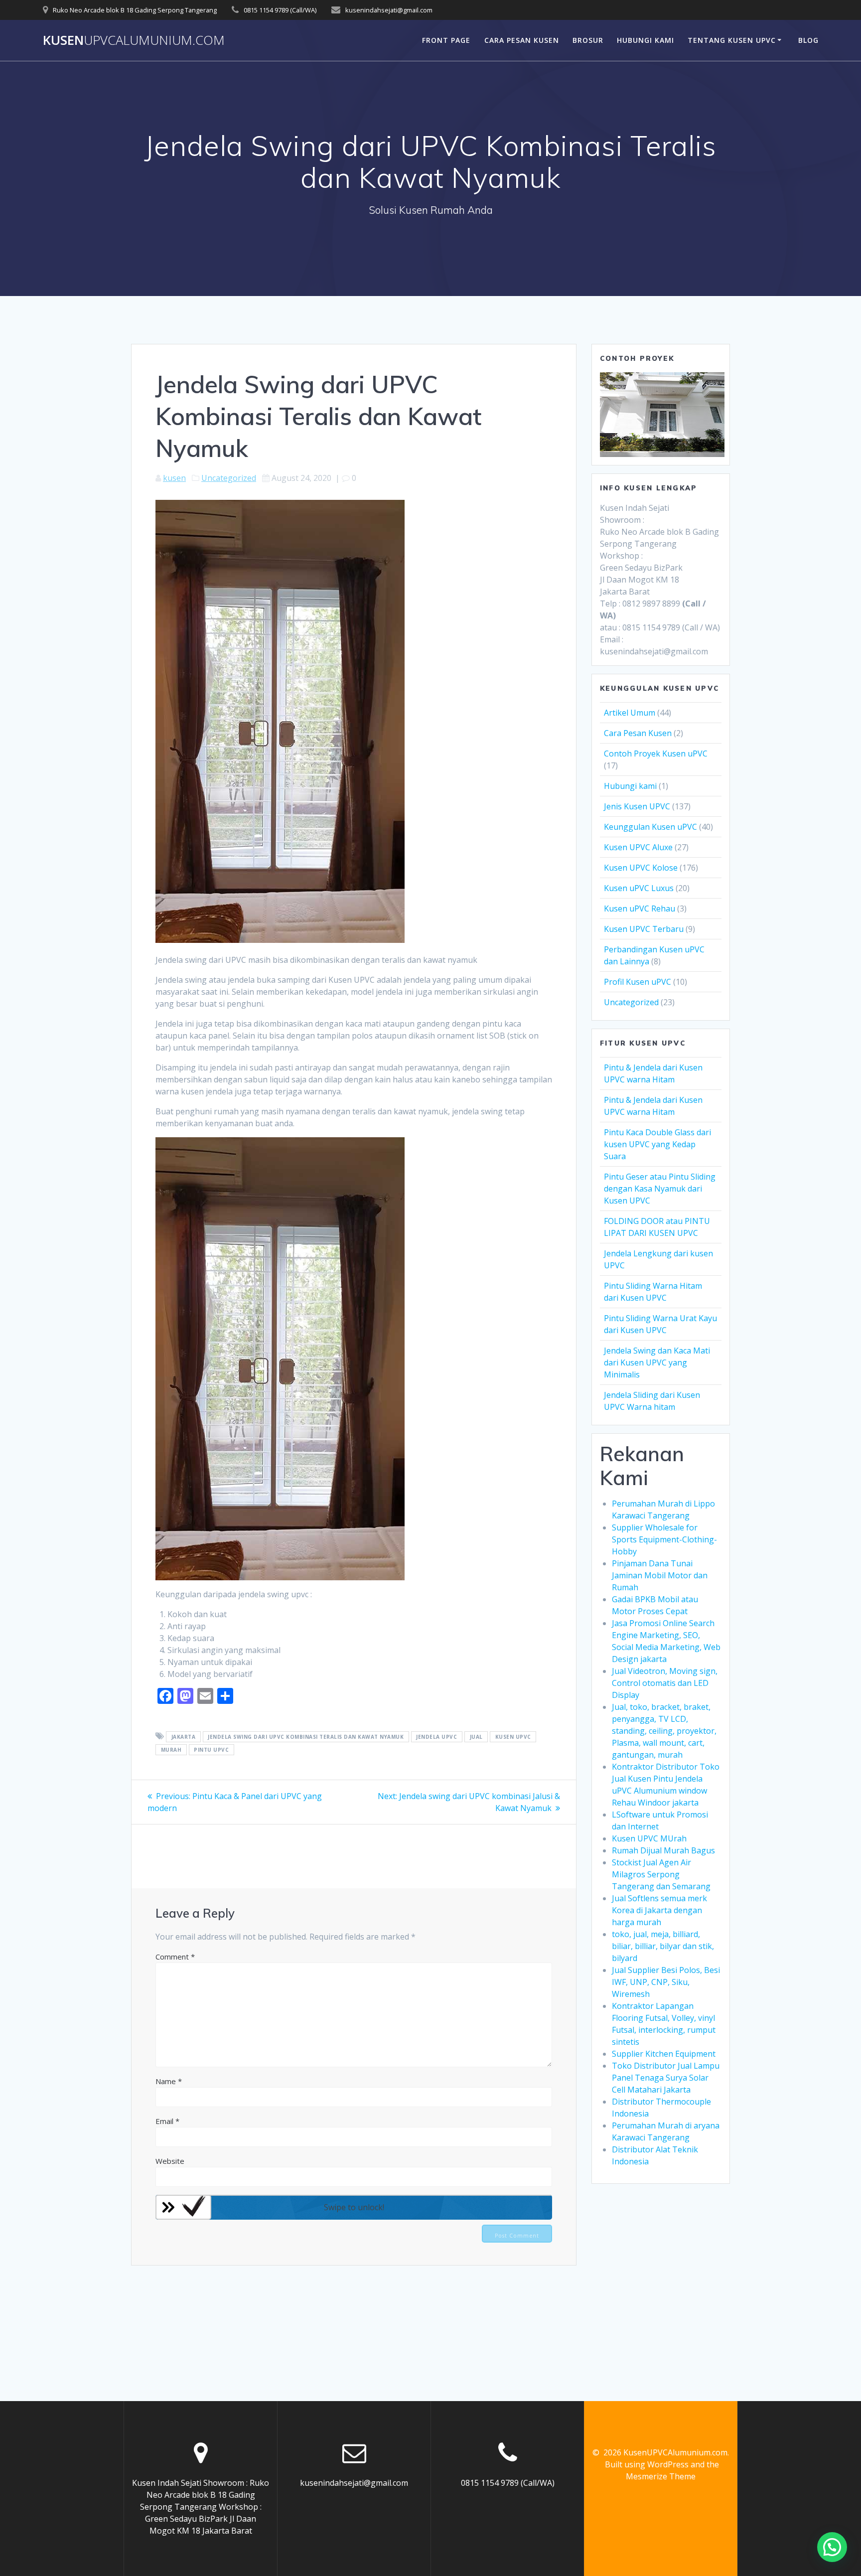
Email (167, 2121)
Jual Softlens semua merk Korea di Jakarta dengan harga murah (659, 1910)
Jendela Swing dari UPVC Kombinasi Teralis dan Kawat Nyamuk (306, 1737)
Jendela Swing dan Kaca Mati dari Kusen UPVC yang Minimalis (657, 1363)
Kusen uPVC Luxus (639, 888)
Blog (808, 40)
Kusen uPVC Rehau (640, 909)
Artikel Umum (630, 713)
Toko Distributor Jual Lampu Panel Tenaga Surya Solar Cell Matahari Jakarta (666, 2078)
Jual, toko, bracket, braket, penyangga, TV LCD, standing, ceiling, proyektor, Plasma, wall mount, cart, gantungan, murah (664, 1731)
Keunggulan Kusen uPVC (650, 827)
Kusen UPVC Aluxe (638, 847)
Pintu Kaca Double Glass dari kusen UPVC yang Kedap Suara (657, 1144)
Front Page (446, 40)
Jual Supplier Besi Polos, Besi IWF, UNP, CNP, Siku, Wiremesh (666, 1982)
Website (170, 2161)
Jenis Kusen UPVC (637, 806)
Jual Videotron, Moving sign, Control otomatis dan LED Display (665, 1683)
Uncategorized (229, 478)
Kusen (134, 40)
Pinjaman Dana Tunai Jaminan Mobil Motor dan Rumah (660, 1575)
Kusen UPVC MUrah (649, 1838)
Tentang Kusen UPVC (732, 40)
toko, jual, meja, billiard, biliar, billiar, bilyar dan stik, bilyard (663, 1946)
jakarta (184, 1737)
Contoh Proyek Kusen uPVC (656, 754)
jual (476, 1737)
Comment (175, 1957)
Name (169, 2081)
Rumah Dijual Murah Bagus (663, 1850)
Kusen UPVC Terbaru (644, 929)
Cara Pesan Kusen (522, 40)
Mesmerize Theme (661, 2476)
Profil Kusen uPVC (638, 982)
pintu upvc (211, 1750)
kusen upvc (513, 1737)
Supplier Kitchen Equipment (664, 2054)
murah (171, 1750)
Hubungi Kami (646, 40)
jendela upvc (436, 1737)
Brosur (588, 40)
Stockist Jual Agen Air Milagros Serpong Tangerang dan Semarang (661, 1874)
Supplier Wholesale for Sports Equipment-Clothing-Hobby (664, 1539)
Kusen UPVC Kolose (641, 868)
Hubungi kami (630, 786)
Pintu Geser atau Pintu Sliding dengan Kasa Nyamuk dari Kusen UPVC (660, 1189)
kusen (174, 478)
